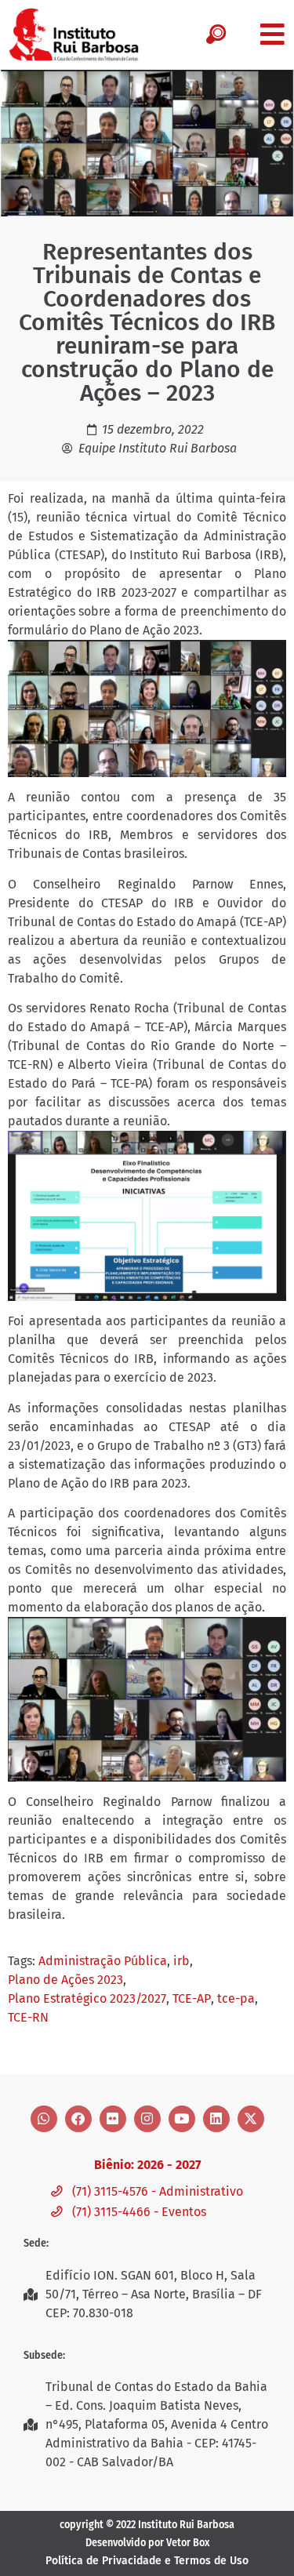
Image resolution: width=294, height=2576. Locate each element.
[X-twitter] (251, 2119)
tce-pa (236, 1998)
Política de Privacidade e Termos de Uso (147, 2561)
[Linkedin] (216, 2119)
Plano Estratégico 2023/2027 (87, 1998)
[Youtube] (182, 2119)
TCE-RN (28, 2017)
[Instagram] (147, 2119)
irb (181, 1961)
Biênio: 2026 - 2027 (147, 2165)
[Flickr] (113, 2119)
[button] (272, 34)
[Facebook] (78, 2119)
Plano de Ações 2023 (65, 1980)
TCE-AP (192, 1998)
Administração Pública (103, 1961)
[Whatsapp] (44, 2119)
